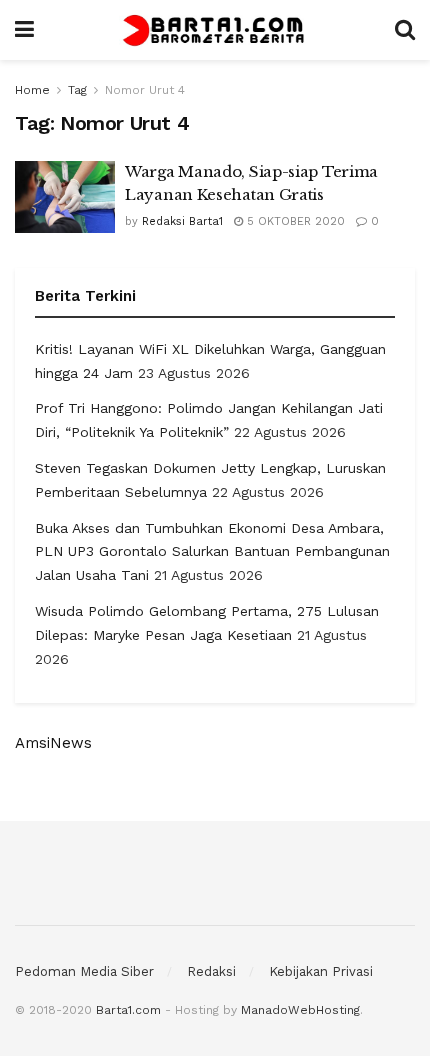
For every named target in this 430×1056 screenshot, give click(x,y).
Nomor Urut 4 (145, 90)
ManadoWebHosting (300, 1010)
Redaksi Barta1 (182, 221)
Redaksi (211, 971)
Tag (77, 90)
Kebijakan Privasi (321, 971)
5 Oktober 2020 (294, 221)
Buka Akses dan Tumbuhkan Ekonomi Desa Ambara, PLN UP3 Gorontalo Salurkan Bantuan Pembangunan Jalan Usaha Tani (212, 552)
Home (32, 90)
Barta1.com (128, 1010)
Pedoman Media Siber (84, 971)
